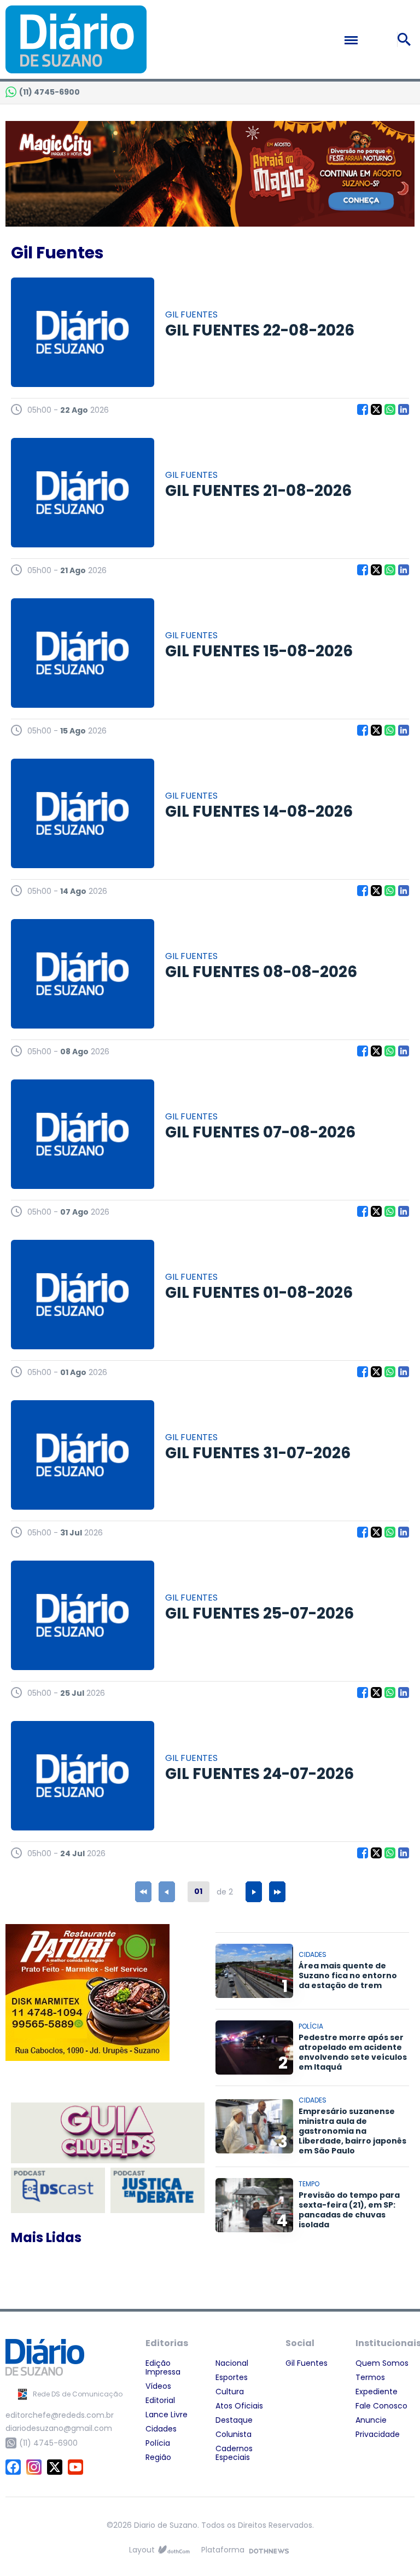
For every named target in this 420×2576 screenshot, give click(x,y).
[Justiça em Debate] (157, 2190)
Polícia (158, 2443)
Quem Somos (382, 2363)
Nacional (232, 2363)
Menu (375, 40)
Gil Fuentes (307, 2363)
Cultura (230, 2392)
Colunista (234, 2434)
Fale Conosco (381, 2406)
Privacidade (378, 2434)
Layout (142, 2550)
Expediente (377, 2392)
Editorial (160, 2400)
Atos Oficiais (239, 2406)
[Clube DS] (108, 2134)
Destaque (234, 2420)
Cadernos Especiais (234, 2453)
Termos (370, 2377)
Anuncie (371, 2420)
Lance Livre (167, 2415)
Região (158, 2457)
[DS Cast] (58, 2190)
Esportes (232, 2377)
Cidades (161, 2429)
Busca (406, 39)
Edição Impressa (163, 2367)
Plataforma (223, 2550)
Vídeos (158, 2386)
